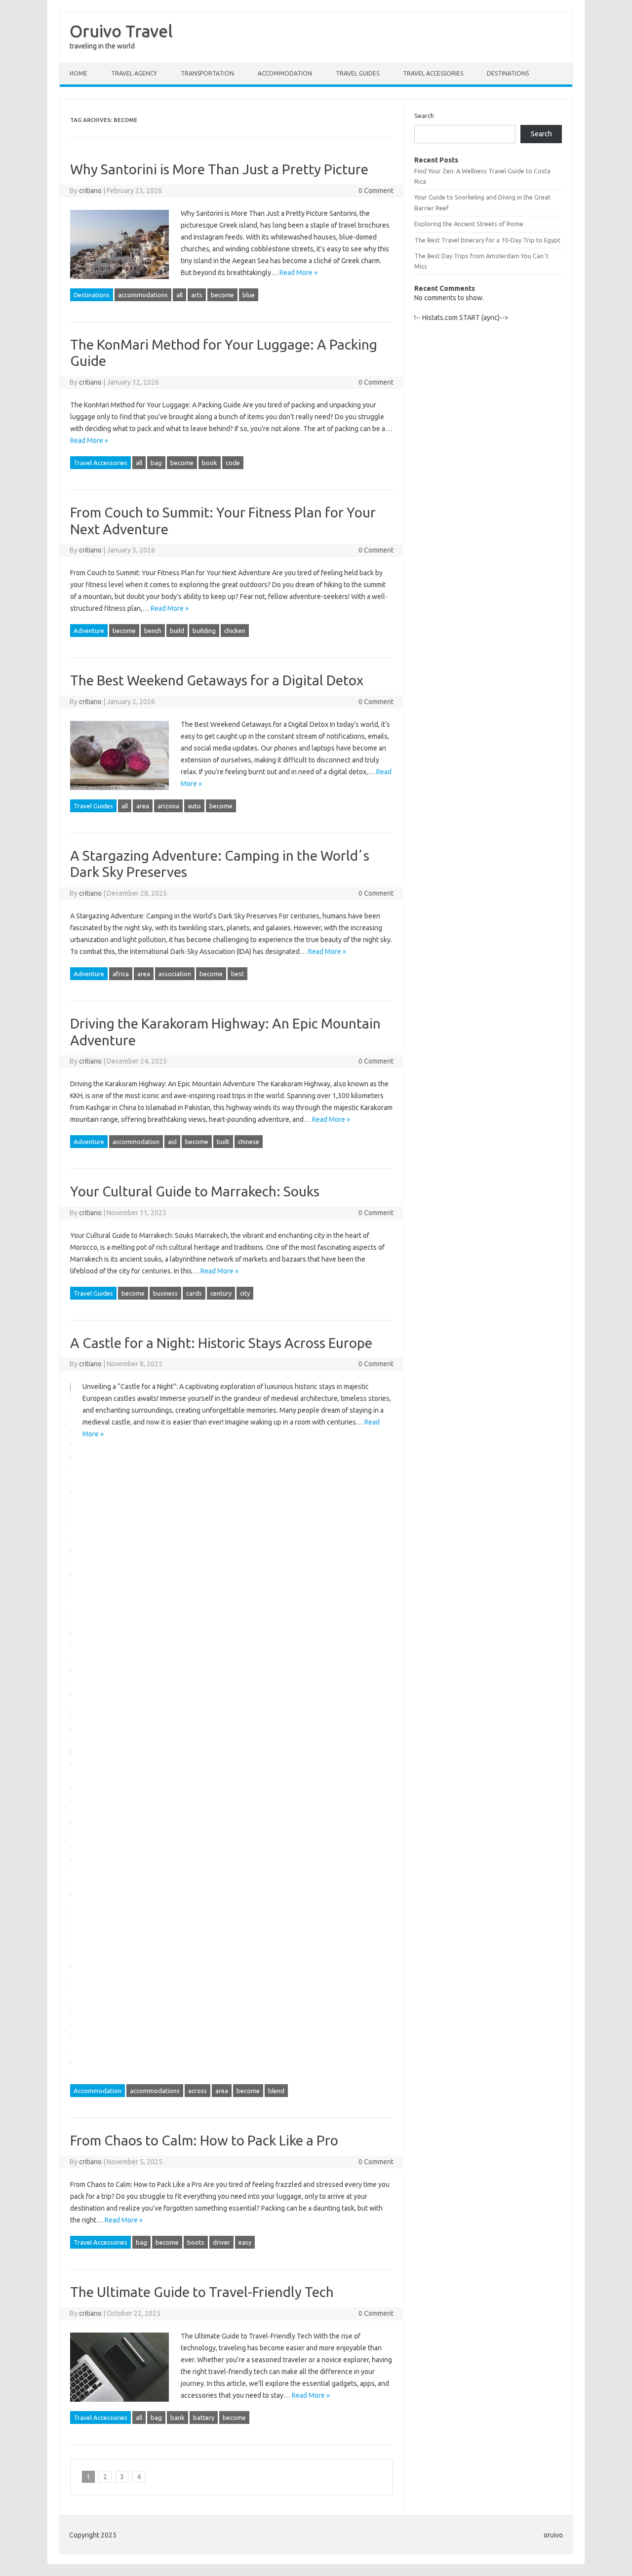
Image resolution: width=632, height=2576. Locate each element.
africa (121, 974)
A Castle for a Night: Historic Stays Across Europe (221, 1343)
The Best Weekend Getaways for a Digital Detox (217, 680)
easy (245, 2242)
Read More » (298, 273)
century (221, 1293)
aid (172, 1142)
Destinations (508, 73)
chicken (235, 631)
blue (249, 295)
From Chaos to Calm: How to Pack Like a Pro (204, 2140)
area (143, 806)
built (223, 1142)
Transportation (207, 73)
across (197, 2091)
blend (276, 2091)
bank (178, 2417)
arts (197, 295)
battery (204, 2417)
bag (156, 463)
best (237, 974)
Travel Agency (134, 73)
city (245, 1293)
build (177, 631)
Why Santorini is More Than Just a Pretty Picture (219, 169)
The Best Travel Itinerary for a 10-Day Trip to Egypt (487, 240)
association (175, 974)
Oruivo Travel (121, 31)
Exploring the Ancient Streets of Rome (469, 224)
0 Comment (376, 191)
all (179, 295)
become (222, 295)
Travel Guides (357, 73)
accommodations (143, 295)
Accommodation (285, 73)
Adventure (89, 631)
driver (221, 2242)
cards (194, 1293)
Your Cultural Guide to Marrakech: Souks (195, 1191)
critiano (90, 191)
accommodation (136, 1142)
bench (153, 631)
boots (196, 2242)
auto (194, 806)
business (165, 1293)
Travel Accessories (433, 73)
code (233, 463)
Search (424, 116)
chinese (249, 1142)
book (210, 463)
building (204, 631)
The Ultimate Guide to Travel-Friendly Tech (202, 2292)
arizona (168, 806)
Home (79, 73)
